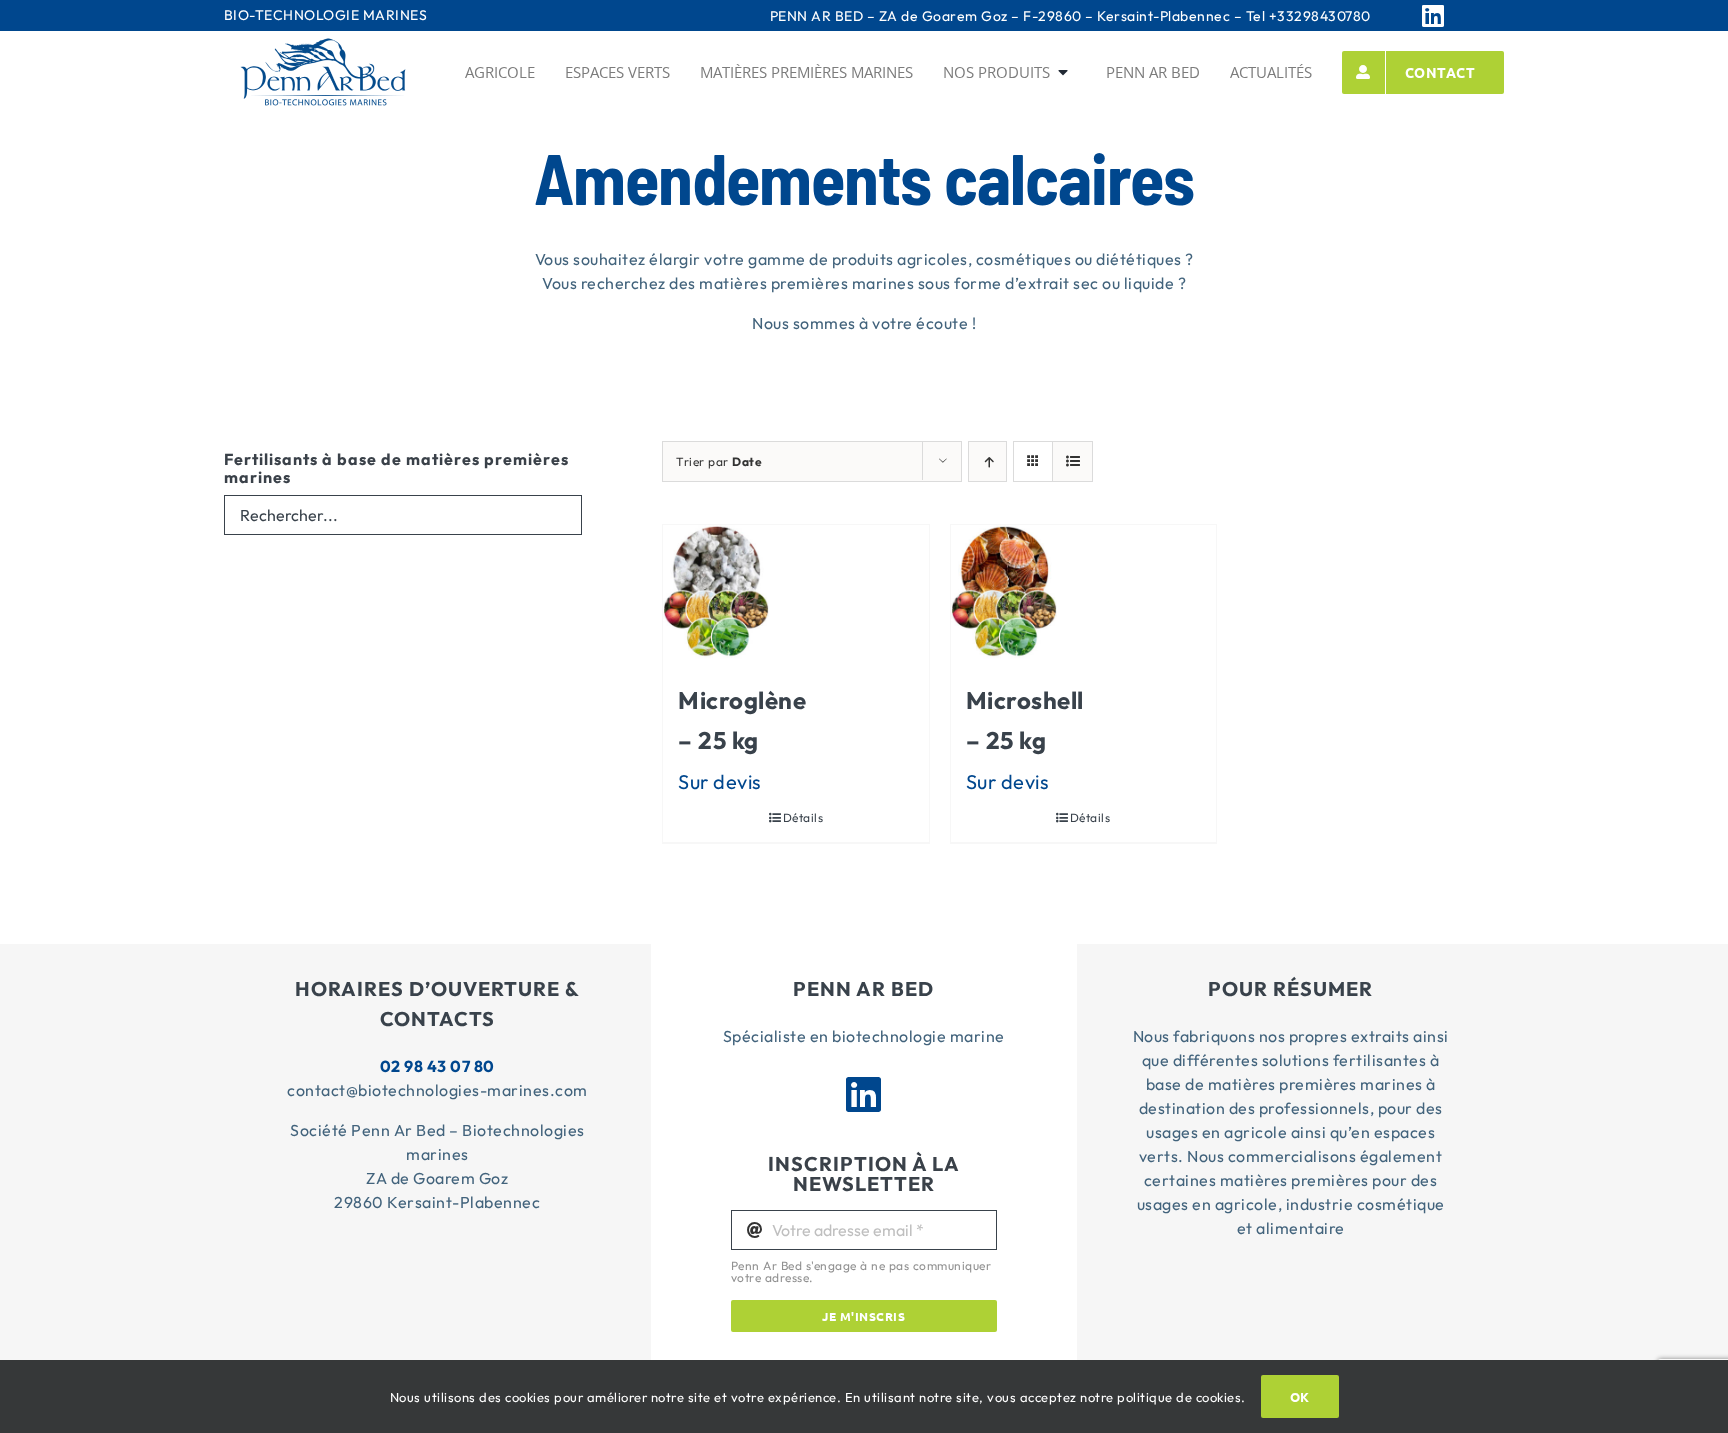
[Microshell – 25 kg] (1004, 592)
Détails (803, 817)
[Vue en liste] (1072, 461)
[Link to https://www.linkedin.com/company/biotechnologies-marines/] (1458, 15)
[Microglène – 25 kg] (716, 592)
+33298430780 (1320, 16)
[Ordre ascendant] (987, 461)
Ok (1300, 1396)
